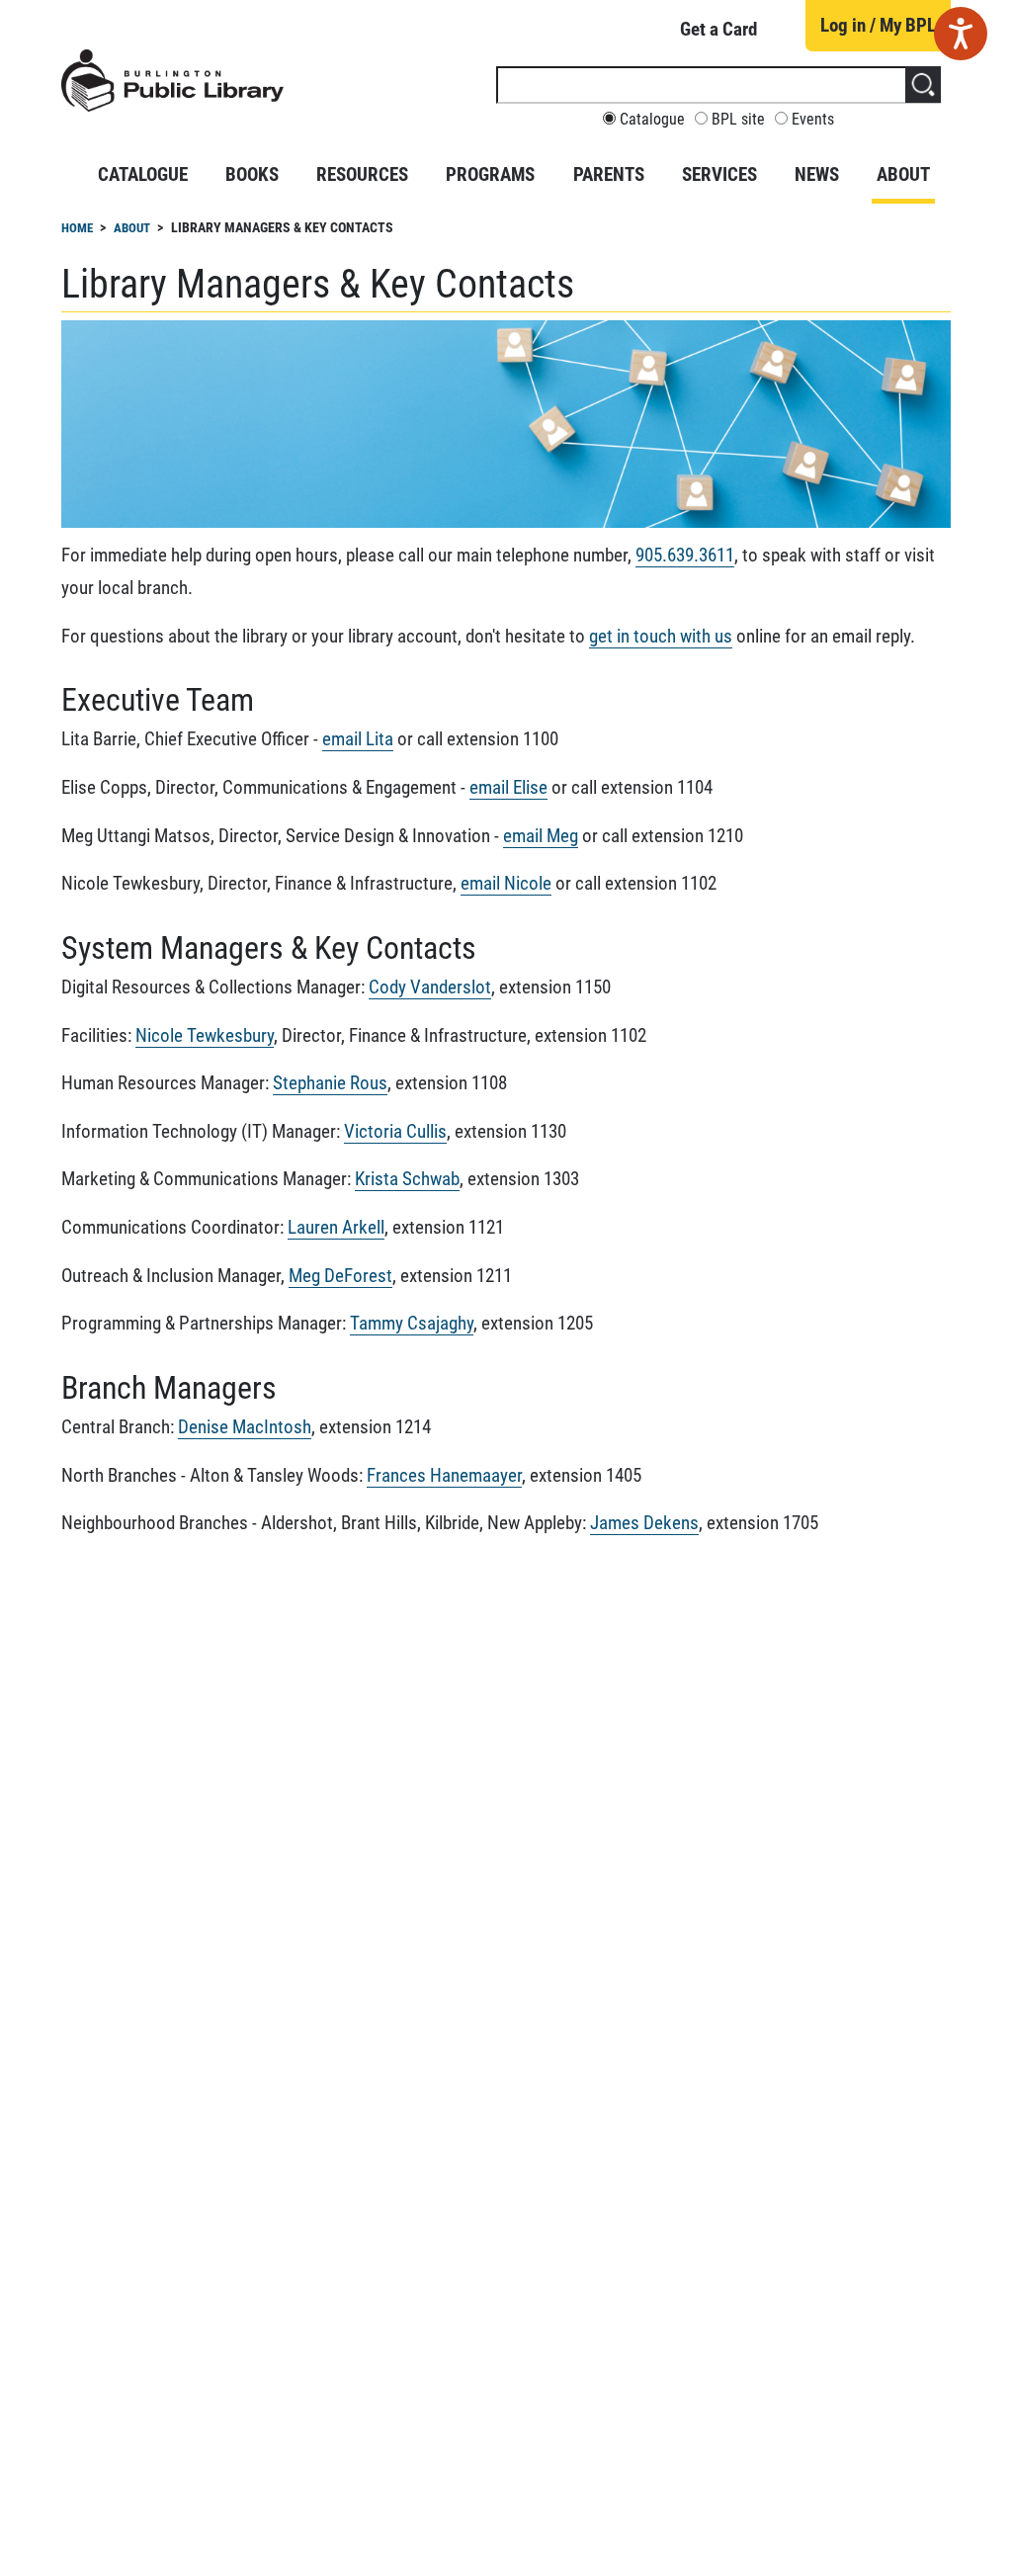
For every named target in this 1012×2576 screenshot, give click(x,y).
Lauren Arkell (336, 1227)
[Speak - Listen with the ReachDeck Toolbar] (961, 34)
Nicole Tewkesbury (205, 1035)
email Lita (358, 739)
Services (719, 174)
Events (813, 120)
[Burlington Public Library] (172, 89)
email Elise (508, 787)
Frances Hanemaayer (444, 1475)
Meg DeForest (340, 1276)
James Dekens (644, 1523)
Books (252, 174)
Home (77, 228)
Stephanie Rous (330, 1083)
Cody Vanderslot (430, 987)
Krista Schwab (407, 1179)
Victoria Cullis (395, 1131)
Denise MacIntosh (245, 1427)
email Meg (541, 836)
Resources (362, 174)
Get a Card (718, 29)
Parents (609, 174)
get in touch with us (661, 636)
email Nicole (506, 883)
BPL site (738, 120)
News (817, 174)
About (903, 174)
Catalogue (652, 120)
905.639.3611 (685, 555)
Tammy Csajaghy (412, 1323)
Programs (490, 174)
